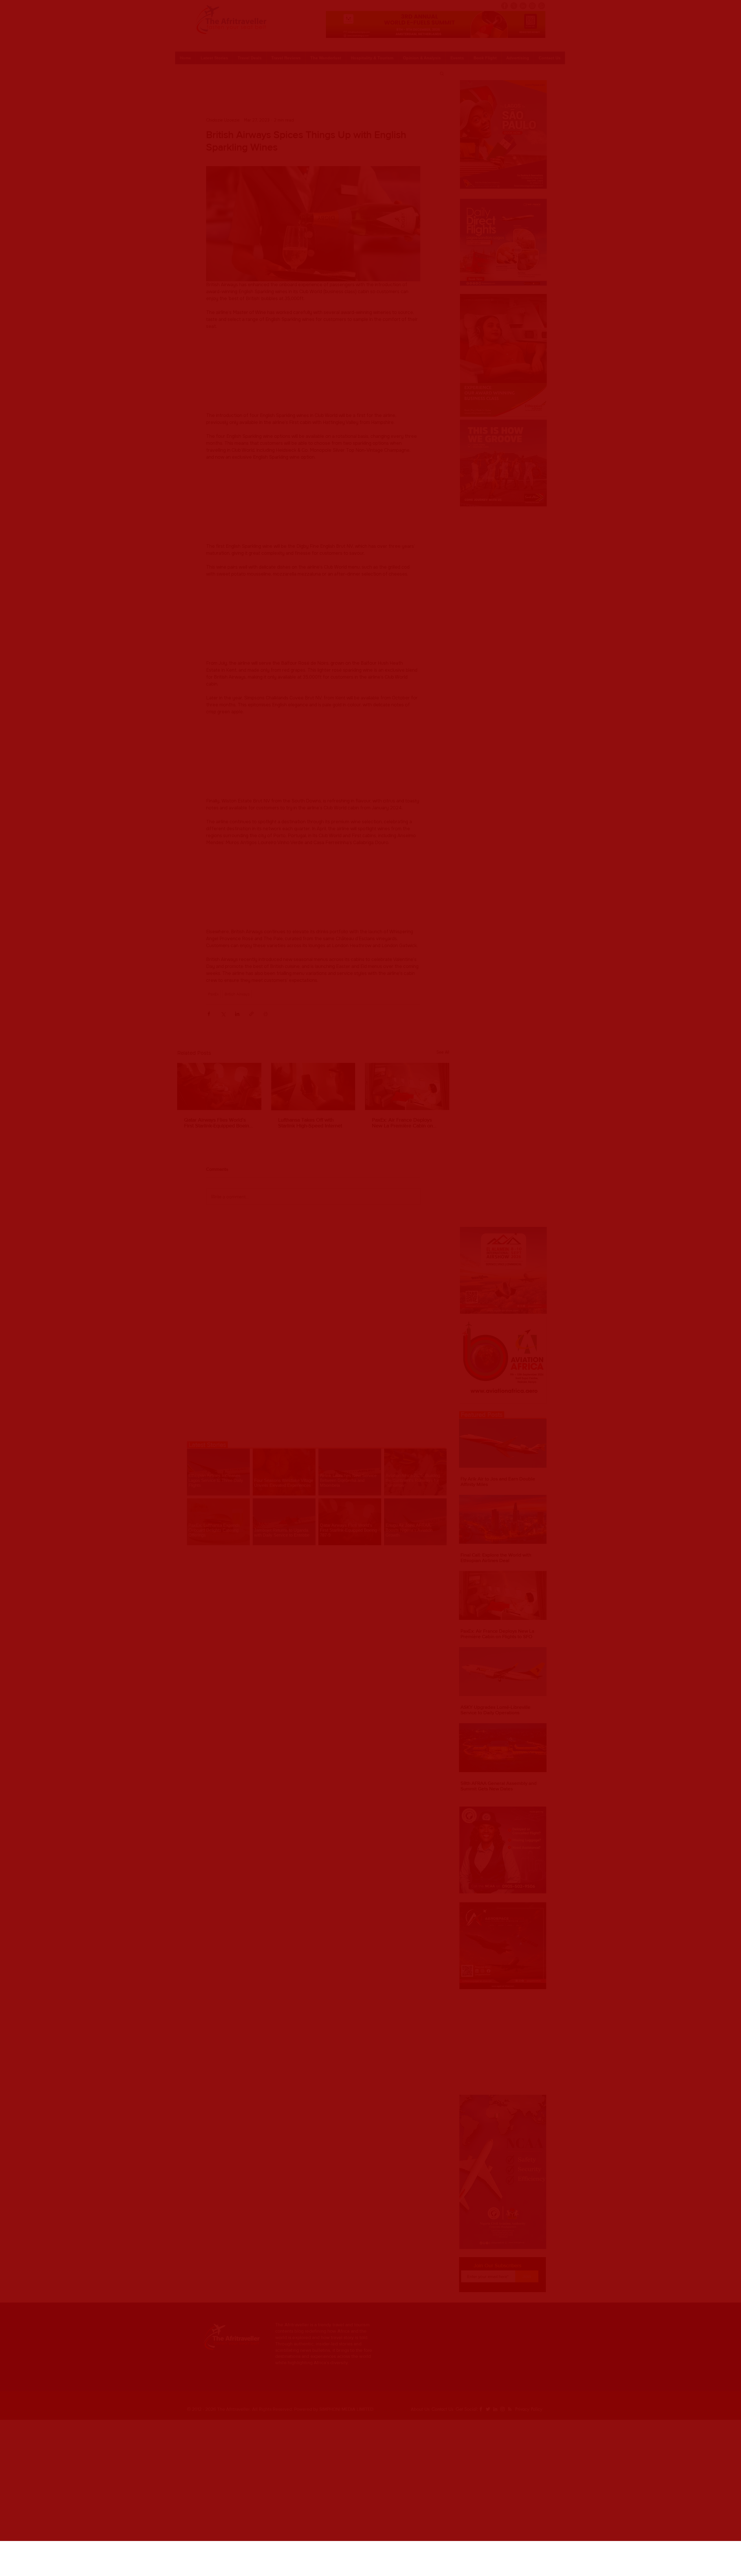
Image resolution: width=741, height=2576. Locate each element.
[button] (404, 2551)
